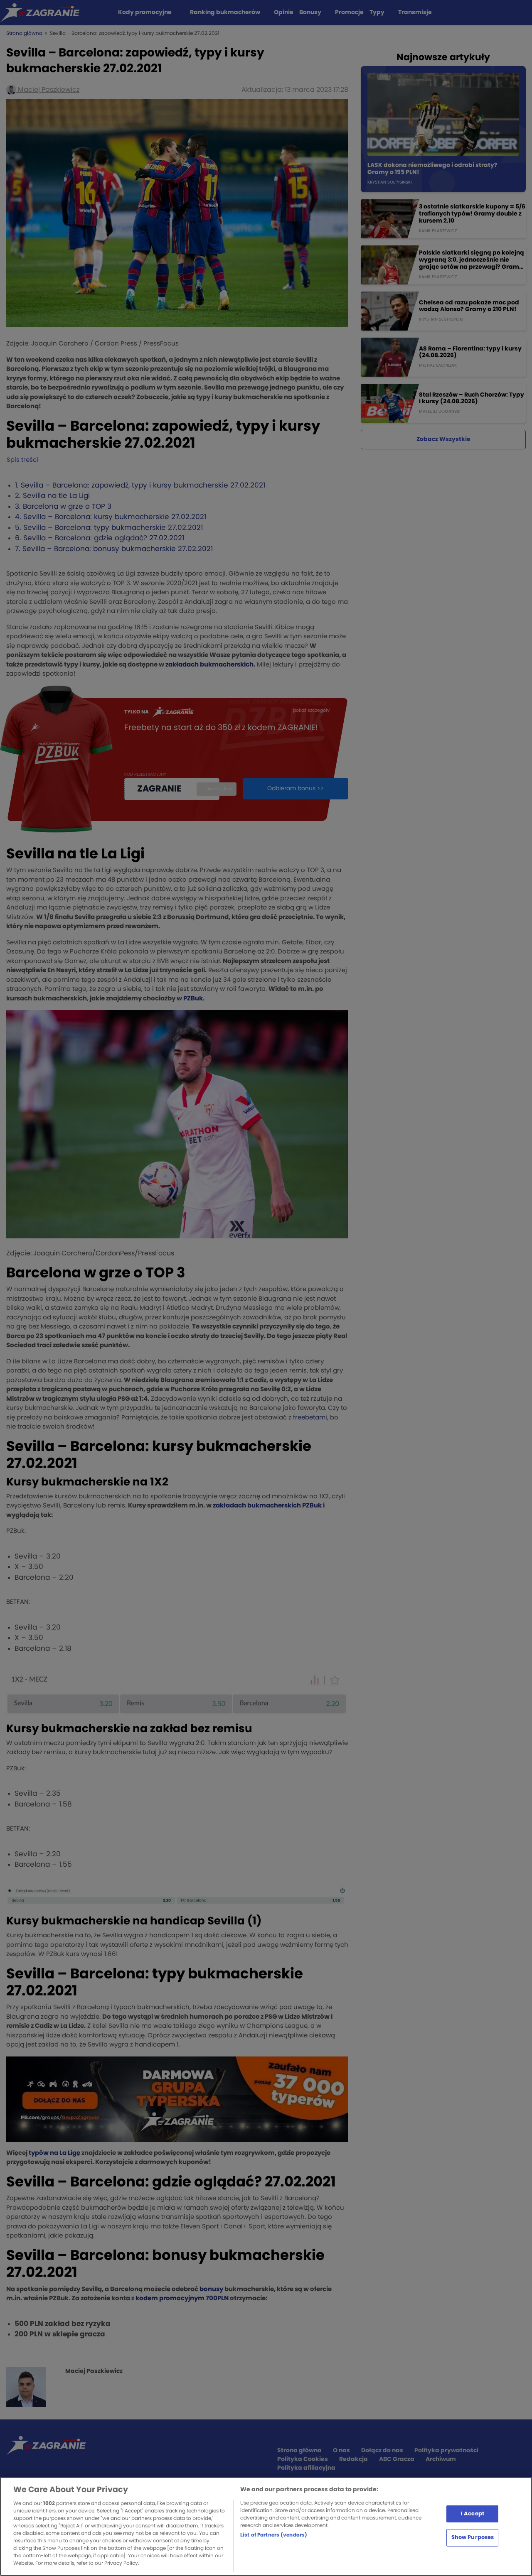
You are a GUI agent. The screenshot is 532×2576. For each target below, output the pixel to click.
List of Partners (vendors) (274, 2535)
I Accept (473, 2513)
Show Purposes (473, 2538)
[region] (266, 2526)
